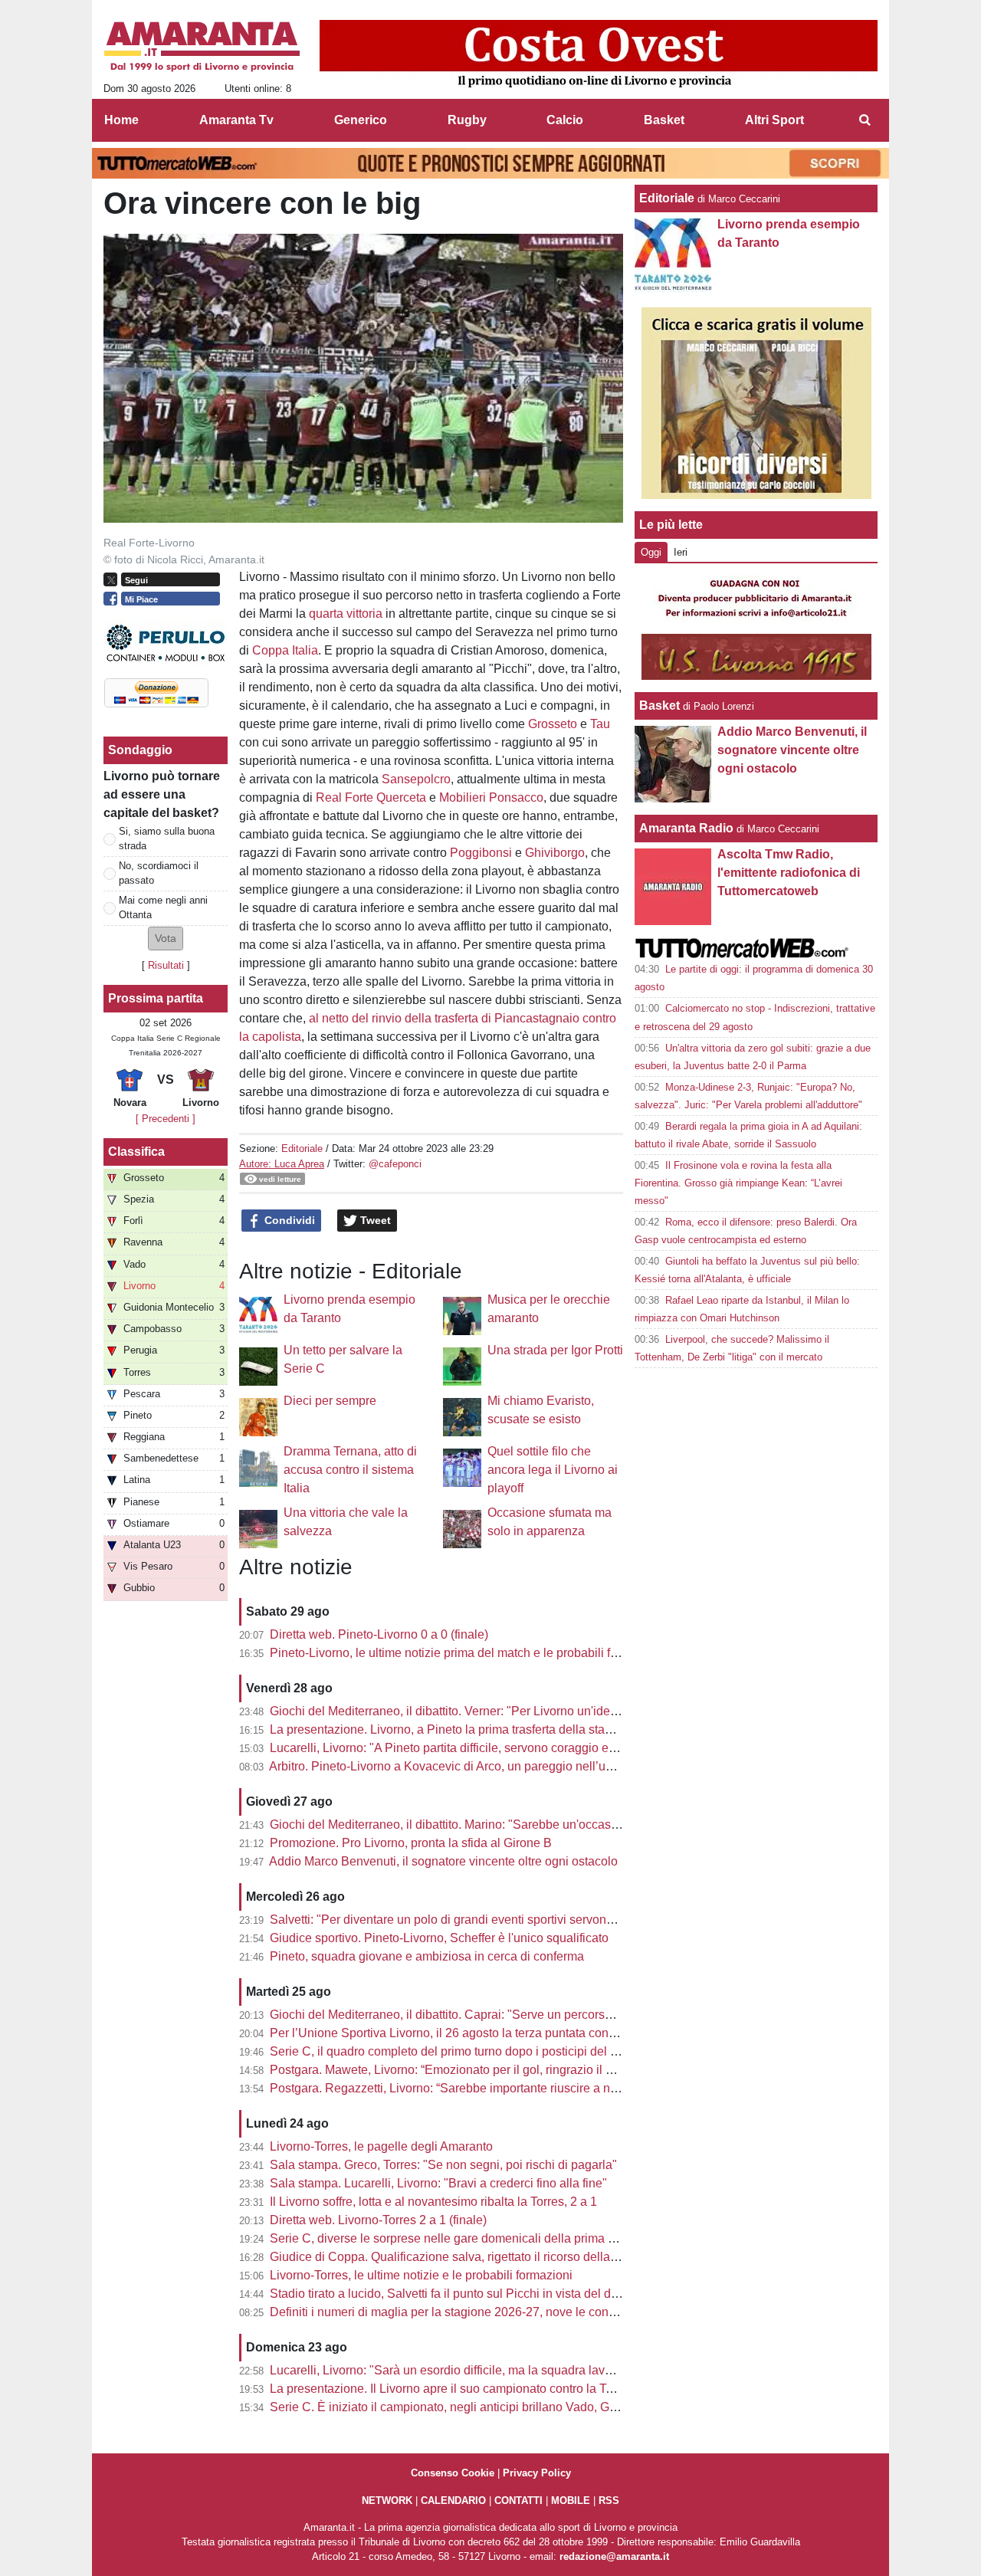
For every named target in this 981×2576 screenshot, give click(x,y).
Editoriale (302, 1149)
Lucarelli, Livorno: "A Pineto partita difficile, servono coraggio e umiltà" (459, 1748)
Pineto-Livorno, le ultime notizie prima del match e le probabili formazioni (467, 1653)
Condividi (288, 1220)
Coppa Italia (285, 650)
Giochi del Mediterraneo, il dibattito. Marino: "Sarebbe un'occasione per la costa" (487, 1825)
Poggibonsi (481, 853)
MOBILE (571, 2501)
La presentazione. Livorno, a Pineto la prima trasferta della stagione (453, 1729)
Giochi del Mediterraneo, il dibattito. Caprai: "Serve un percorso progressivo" (476, 2015)
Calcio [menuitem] (565, 120)
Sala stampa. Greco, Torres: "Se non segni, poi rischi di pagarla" (443, 2165)
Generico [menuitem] (361, 120)
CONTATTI (518, 2501)
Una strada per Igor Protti (555, 1350)
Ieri (681, 552)
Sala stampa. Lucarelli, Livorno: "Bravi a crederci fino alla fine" (438, 2183)
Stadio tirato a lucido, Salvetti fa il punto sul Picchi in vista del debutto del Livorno (489, 2294)
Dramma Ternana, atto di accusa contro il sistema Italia (350, 1470)
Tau (600, 724)
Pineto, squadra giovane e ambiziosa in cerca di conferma (427, 1956)
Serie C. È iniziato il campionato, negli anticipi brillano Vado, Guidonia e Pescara (489, 2407)
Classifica (136, 1152)
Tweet (374, 1220)
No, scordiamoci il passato (159, 873)
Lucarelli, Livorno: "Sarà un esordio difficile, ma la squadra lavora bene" (464, 2370)
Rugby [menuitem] (467, 120)
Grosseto (553, 724)
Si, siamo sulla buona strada (167, 838)
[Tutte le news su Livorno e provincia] (202, 47)
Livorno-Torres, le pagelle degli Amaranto (381, 2146)
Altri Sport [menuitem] (774, 120)
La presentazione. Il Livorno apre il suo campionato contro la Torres (451, 2389)
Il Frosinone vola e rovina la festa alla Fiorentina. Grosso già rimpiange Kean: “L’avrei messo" (738, 1183)
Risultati (166, 965)
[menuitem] (865, 120)
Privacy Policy (537, 2473)
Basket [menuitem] (664, 120)
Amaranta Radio (686, 828)
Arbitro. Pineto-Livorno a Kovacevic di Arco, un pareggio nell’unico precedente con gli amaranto (528, 1766)
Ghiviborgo (555, 853)
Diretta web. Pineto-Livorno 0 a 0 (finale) (379, 1634)
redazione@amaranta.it (614, 2556)
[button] (166, 939)
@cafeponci (395, 1164)
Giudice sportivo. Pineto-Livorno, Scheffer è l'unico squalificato (439, 1938)
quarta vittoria (346, 614)
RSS (609, 2501)
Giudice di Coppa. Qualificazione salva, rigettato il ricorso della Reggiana (468, 2257)
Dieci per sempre (330, 1401)
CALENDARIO (453, 2501)
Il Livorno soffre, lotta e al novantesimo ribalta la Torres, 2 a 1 (433, 2202)
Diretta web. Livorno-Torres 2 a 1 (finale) (378, 2220)
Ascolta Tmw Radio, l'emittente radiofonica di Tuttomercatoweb (789, 873)
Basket (659, 706)
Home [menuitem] (121, 120)
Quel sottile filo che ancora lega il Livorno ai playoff (553, 1470)
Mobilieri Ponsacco (491, 797)
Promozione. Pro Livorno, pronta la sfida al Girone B (411, 1843)
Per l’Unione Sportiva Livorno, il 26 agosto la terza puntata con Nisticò (459, 2033)
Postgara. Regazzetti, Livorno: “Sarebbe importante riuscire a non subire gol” (477, 2088)
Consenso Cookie (453, 2473)
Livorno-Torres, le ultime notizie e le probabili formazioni (421, 2275)
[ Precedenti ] (166, 1119)
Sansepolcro (416, 779)
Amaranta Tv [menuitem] (236, 120)
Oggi (651, 552)
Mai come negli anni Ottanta (163, 907)
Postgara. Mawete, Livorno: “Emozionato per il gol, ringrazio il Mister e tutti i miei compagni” (517, 2070)
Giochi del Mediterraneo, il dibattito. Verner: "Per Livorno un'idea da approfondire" (490, 1711)
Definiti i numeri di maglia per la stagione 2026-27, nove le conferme (454, 2312)
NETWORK (387, 2501)
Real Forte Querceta (371, 797)
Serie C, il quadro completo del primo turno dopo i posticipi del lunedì (457, 2051)
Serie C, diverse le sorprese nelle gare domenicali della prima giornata (461, 2238)
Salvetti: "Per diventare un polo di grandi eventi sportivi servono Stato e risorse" (484, 1920)
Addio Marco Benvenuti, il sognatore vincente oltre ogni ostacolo (443, 1861)
